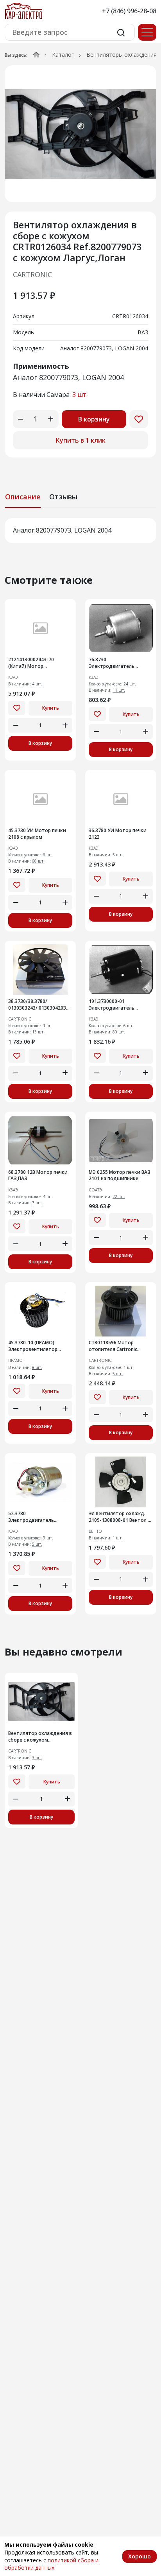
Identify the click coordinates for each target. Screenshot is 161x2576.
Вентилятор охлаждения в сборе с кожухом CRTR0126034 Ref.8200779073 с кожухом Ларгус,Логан (40, 1737)
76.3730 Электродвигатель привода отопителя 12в (118, 663)
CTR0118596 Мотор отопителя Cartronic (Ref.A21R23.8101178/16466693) (121, 1346)
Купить (51, 708)
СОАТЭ (95, 1190)
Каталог (63, 55)
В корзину (94, 419)
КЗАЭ (13, 677)
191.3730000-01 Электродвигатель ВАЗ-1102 (112, 1005)
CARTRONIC (32, 274)
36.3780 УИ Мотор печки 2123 (118, 834)
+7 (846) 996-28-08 (129, 11)
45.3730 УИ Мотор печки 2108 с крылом (37, 834)
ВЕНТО (95, 1531)
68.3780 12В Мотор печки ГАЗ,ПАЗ (38, 1176)
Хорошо (140, 2556)
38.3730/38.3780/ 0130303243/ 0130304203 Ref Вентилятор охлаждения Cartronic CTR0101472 (37, 1005)
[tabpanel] (80, 531)
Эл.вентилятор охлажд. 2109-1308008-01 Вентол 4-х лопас (121, 1517)
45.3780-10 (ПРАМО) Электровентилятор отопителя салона (33, 1346)
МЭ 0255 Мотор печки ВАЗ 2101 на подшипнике (120, 1176)
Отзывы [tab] (63, 497)
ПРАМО (15, 1361)
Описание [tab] (23, 497)
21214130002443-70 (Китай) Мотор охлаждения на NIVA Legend (32, 663)
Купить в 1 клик (81, 440)
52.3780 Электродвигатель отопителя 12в (31, 1517)
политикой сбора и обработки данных (51, 2564)
